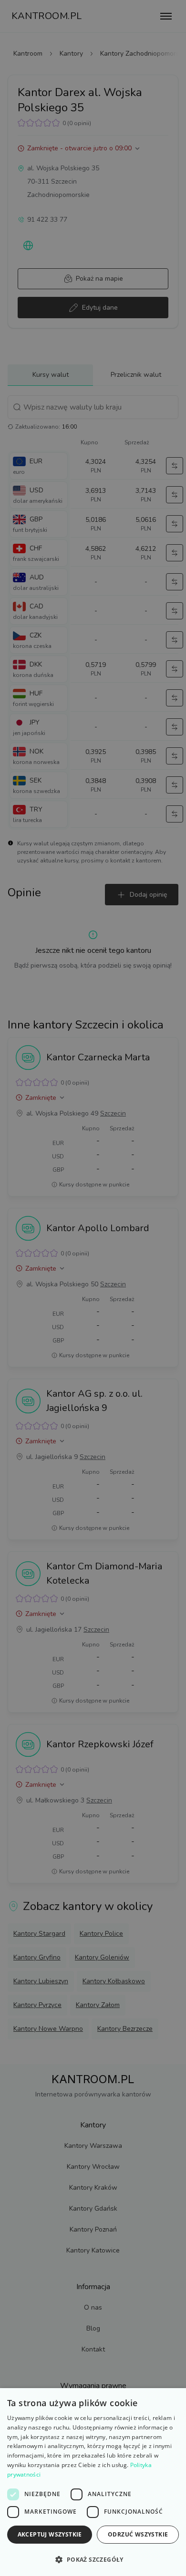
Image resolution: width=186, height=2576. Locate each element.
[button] (93, 2559)
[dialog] (93, 2482)
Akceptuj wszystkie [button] (50, 2534)
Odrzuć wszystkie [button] (138, 2534)
